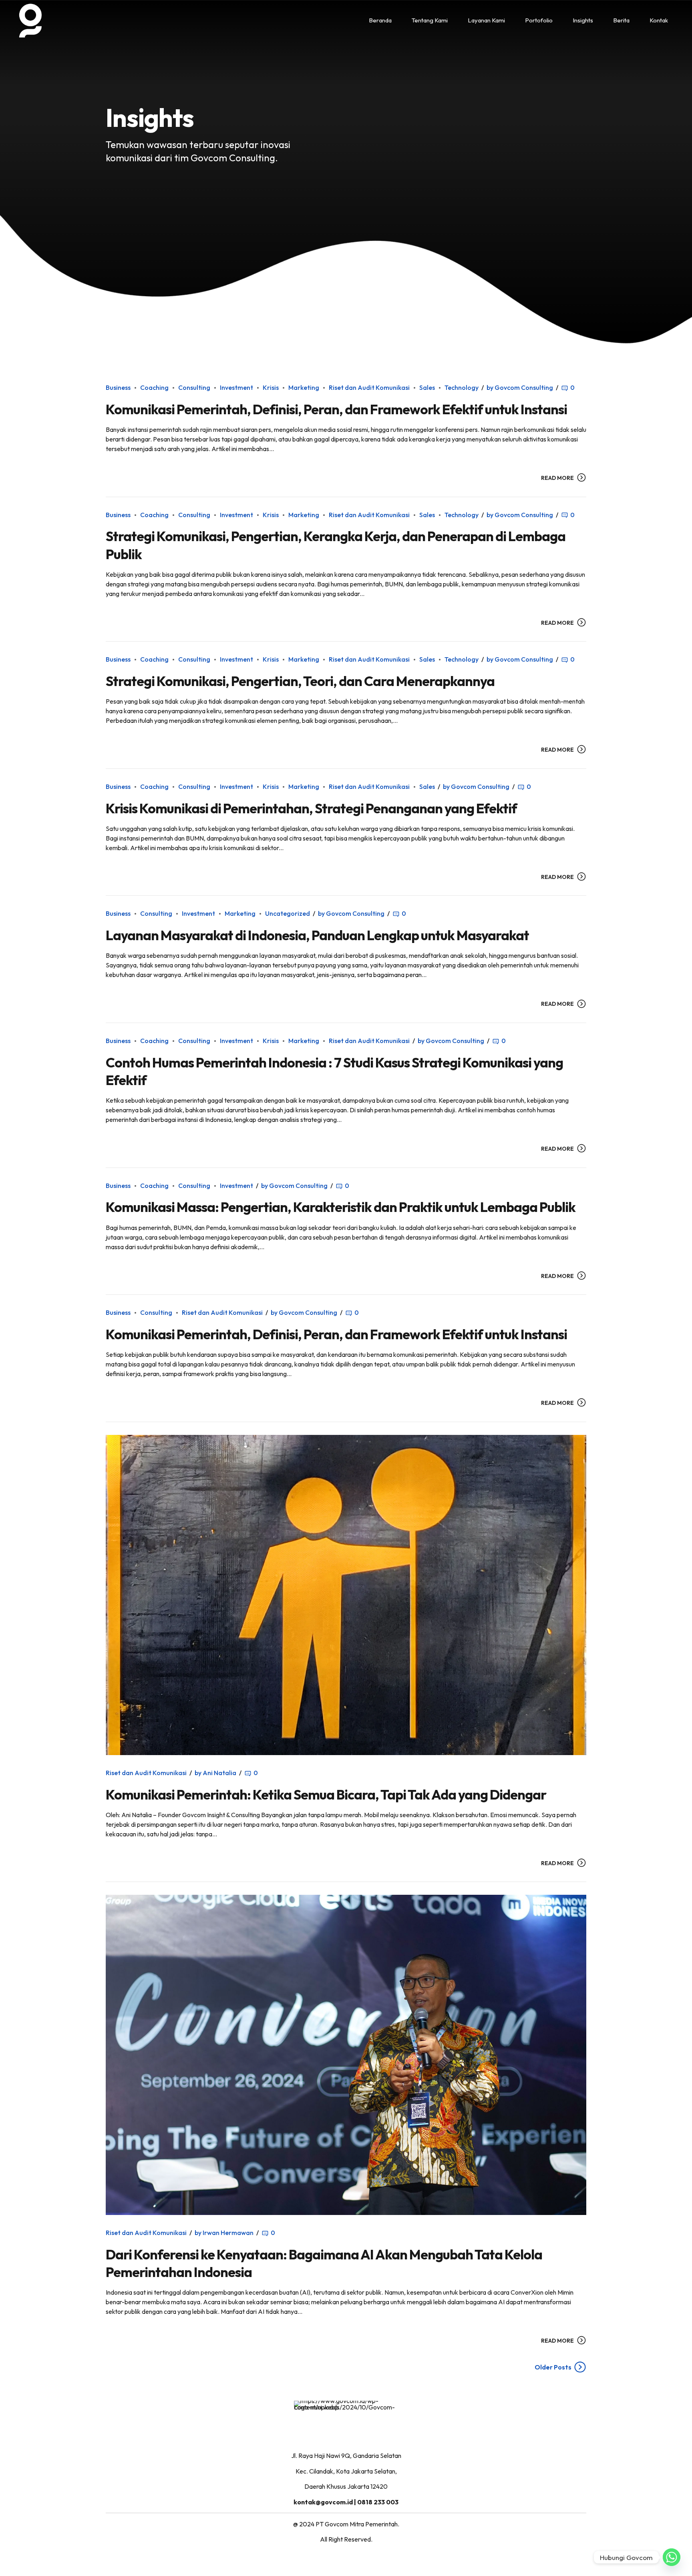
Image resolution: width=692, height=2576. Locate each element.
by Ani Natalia (215, 1773)
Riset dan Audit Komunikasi (369, 387)
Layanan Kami (486, 20)
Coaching (154, 387)
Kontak (659, 20)
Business (118, 387)
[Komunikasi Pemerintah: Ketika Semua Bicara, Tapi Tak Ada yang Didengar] (346, 1595)
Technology (462, 387)
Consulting (194, 387)
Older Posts (553, 2367)
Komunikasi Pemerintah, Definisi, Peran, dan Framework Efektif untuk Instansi (336, 409)
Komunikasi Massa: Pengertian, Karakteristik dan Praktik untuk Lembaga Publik (341, 1207)
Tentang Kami (430, 20)
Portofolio (539, 20)
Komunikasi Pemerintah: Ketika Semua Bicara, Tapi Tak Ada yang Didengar (326, 1795)
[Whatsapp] (672, 2557)
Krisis (271, 387)
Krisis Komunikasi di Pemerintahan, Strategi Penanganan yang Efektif (311, 808)
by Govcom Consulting (520, 387)
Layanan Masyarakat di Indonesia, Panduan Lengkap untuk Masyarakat (317, 935)
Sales (427, 387)
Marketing (304, 387)
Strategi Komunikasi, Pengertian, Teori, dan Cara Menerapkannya (300, 681)
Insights (583, 20)
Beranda (380, 20)
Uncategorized (288, 913)
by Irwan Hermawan (224, 2233)
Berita (621, 20)
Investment (236, 387)
